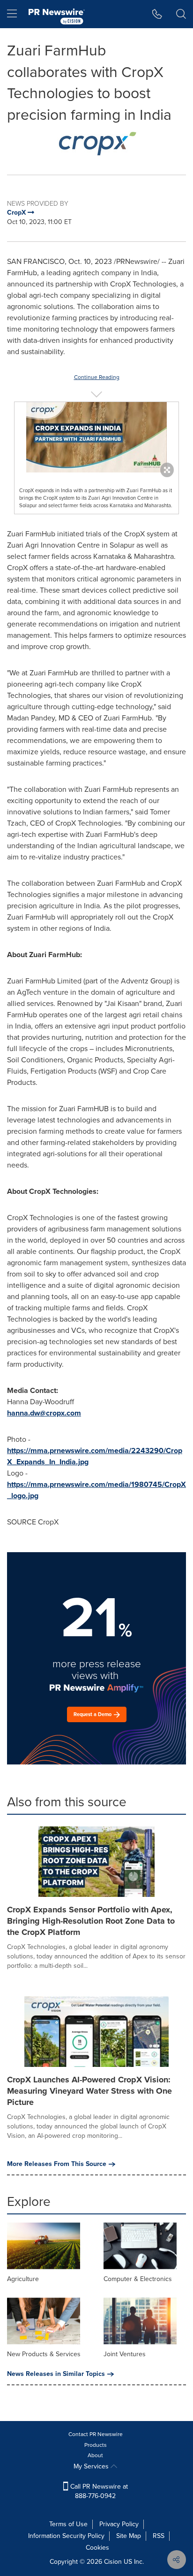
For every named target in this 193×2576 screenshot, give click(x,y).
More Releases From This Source (57, 2164)
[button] (96, 143)
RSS (159, 2536)
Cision (113, 2562)
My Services (92, 2466)
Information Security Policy (66, 2536)
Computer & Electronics (138, 2279)
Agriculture (23, 2279)
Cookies (97, 2548)
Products (96, 2445)
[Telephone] (157, 14)
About (95, 2455)
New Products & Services (44, 2354)
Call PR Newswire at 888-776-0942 (98, 2491)
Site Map (129, 2536)
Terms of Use (68, 2524)
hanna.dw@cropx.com (44, 1413)
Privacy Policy (119, 2524)
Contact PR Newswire (96, 2434)
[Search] (181, 14)
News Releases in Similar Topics (56, 2374)
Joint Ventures (125, 2354)
